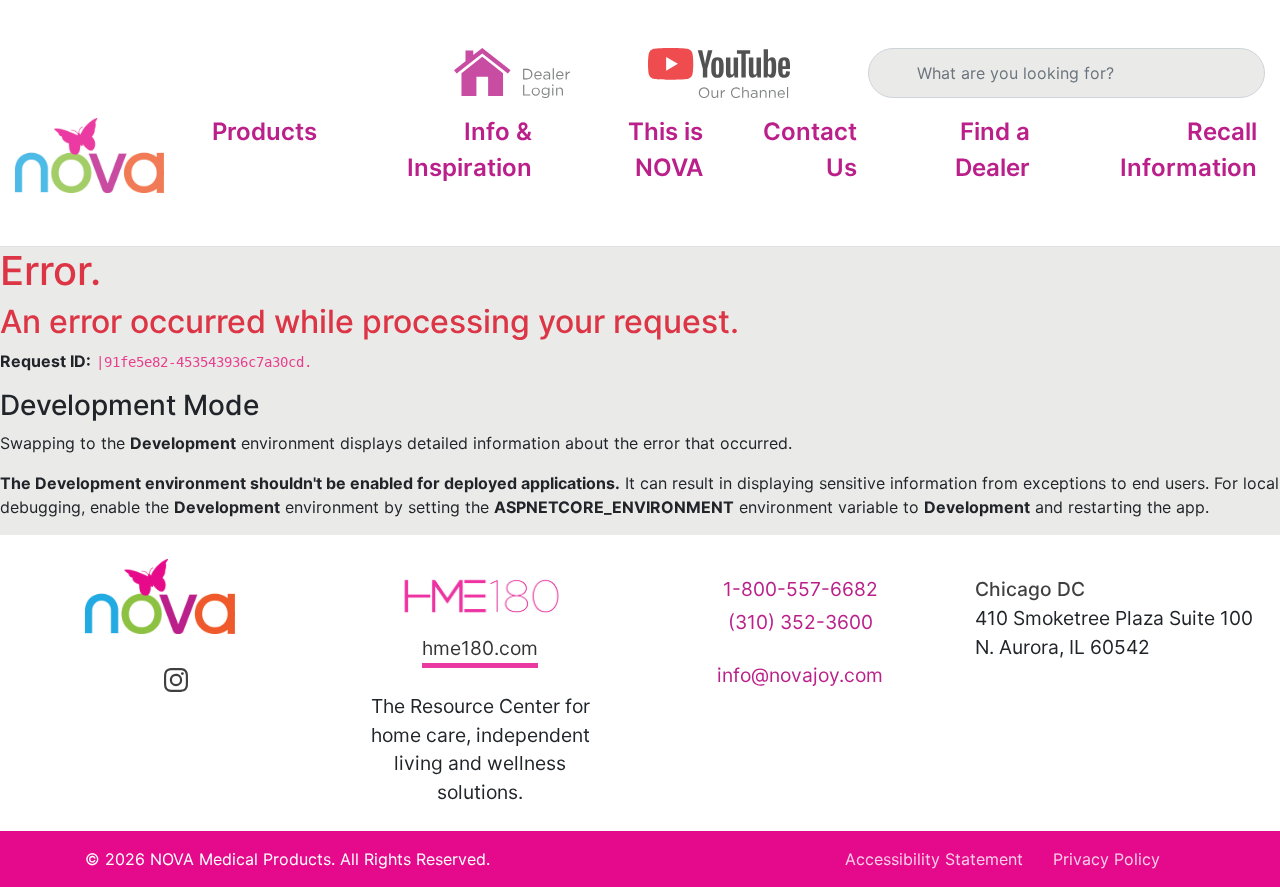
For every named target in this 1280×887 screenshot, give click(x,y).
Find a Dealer (992, 149)
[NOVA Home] (89, 155)
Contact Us (810, 149)
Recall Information (1188, 149)
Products (264, 131)
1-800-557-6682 (800, 589)
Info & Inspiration (469, 149)
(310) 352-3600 (800, 622)
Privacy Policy (1106, 859)
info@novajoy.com (800, 675)
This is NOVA (665, 149)
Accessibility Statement (934, 859)
